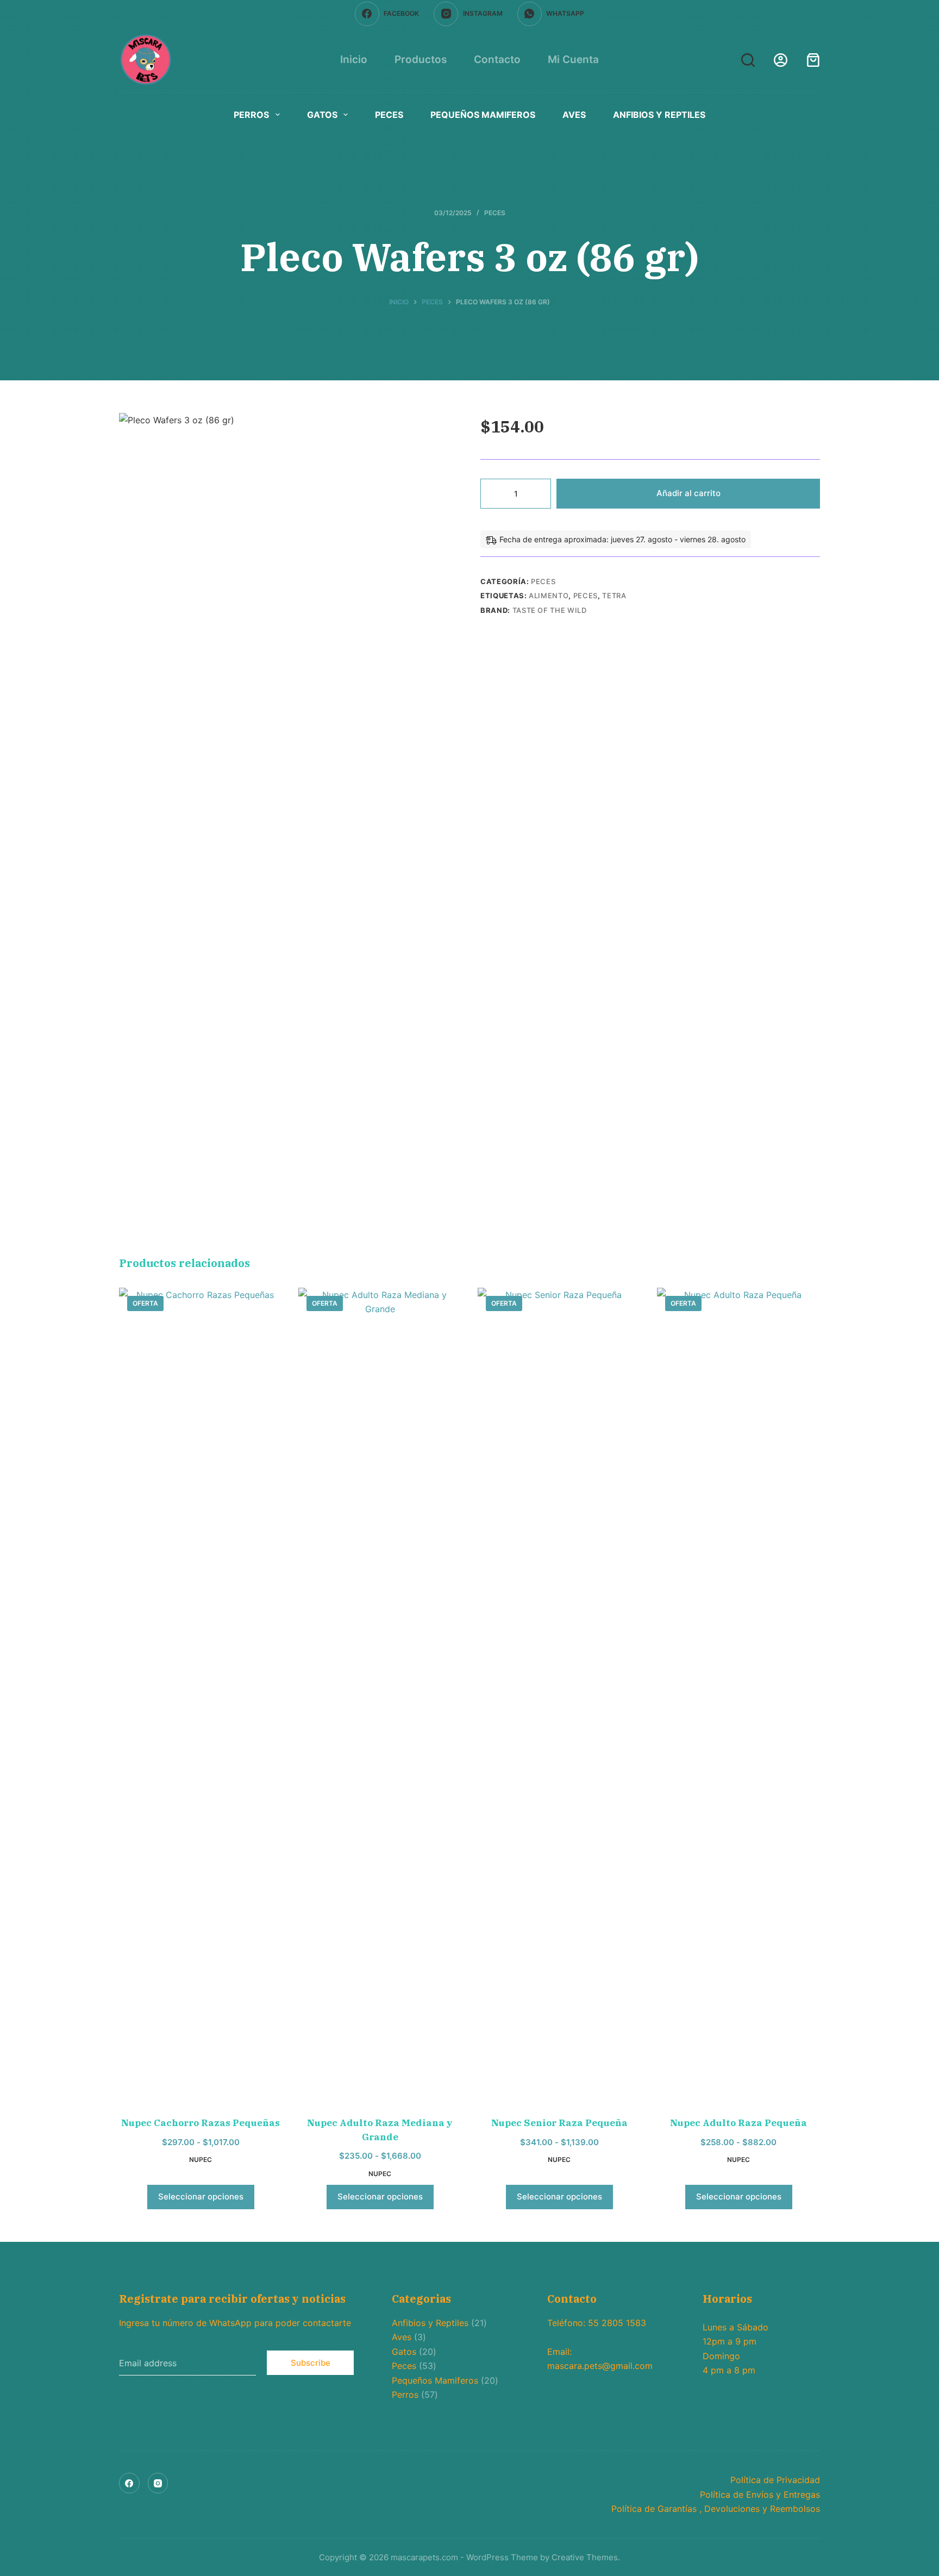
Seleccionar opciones (201, 2196)
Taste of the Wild (550, 610)
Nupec (201, 2160)
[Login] (781, 60)
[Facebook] (129, 2483)
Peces (389, 115)
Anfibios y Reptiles (659, 115)
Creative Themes (585, 2557)
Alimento (549, 596)
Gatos (322, 115)
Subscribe (311, 2363)
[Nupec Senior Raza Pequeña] (559, 1695)
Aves (574, 115)
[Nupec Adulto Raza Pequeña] (738, 1695)
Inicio (354, 59)
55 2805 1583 (617, 2323)
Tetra (614, 596)
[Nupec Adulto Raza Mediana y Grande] (380, 1695)
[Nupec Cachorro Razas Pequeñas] (201, 1695)
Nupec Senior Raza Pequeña (559, 2123)
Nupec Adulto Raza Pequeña (738, 2123)
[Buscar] (748, 60)
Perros (251, 115)
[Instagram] (158, 2483)
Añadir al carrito (688, 493)
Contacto (497, 59)
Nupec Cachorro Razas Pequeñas (201, 2123)
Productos (421, 59)
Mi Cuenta (573, 59)
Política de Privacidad (775, 2480)
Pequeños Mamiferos (483, 115)
